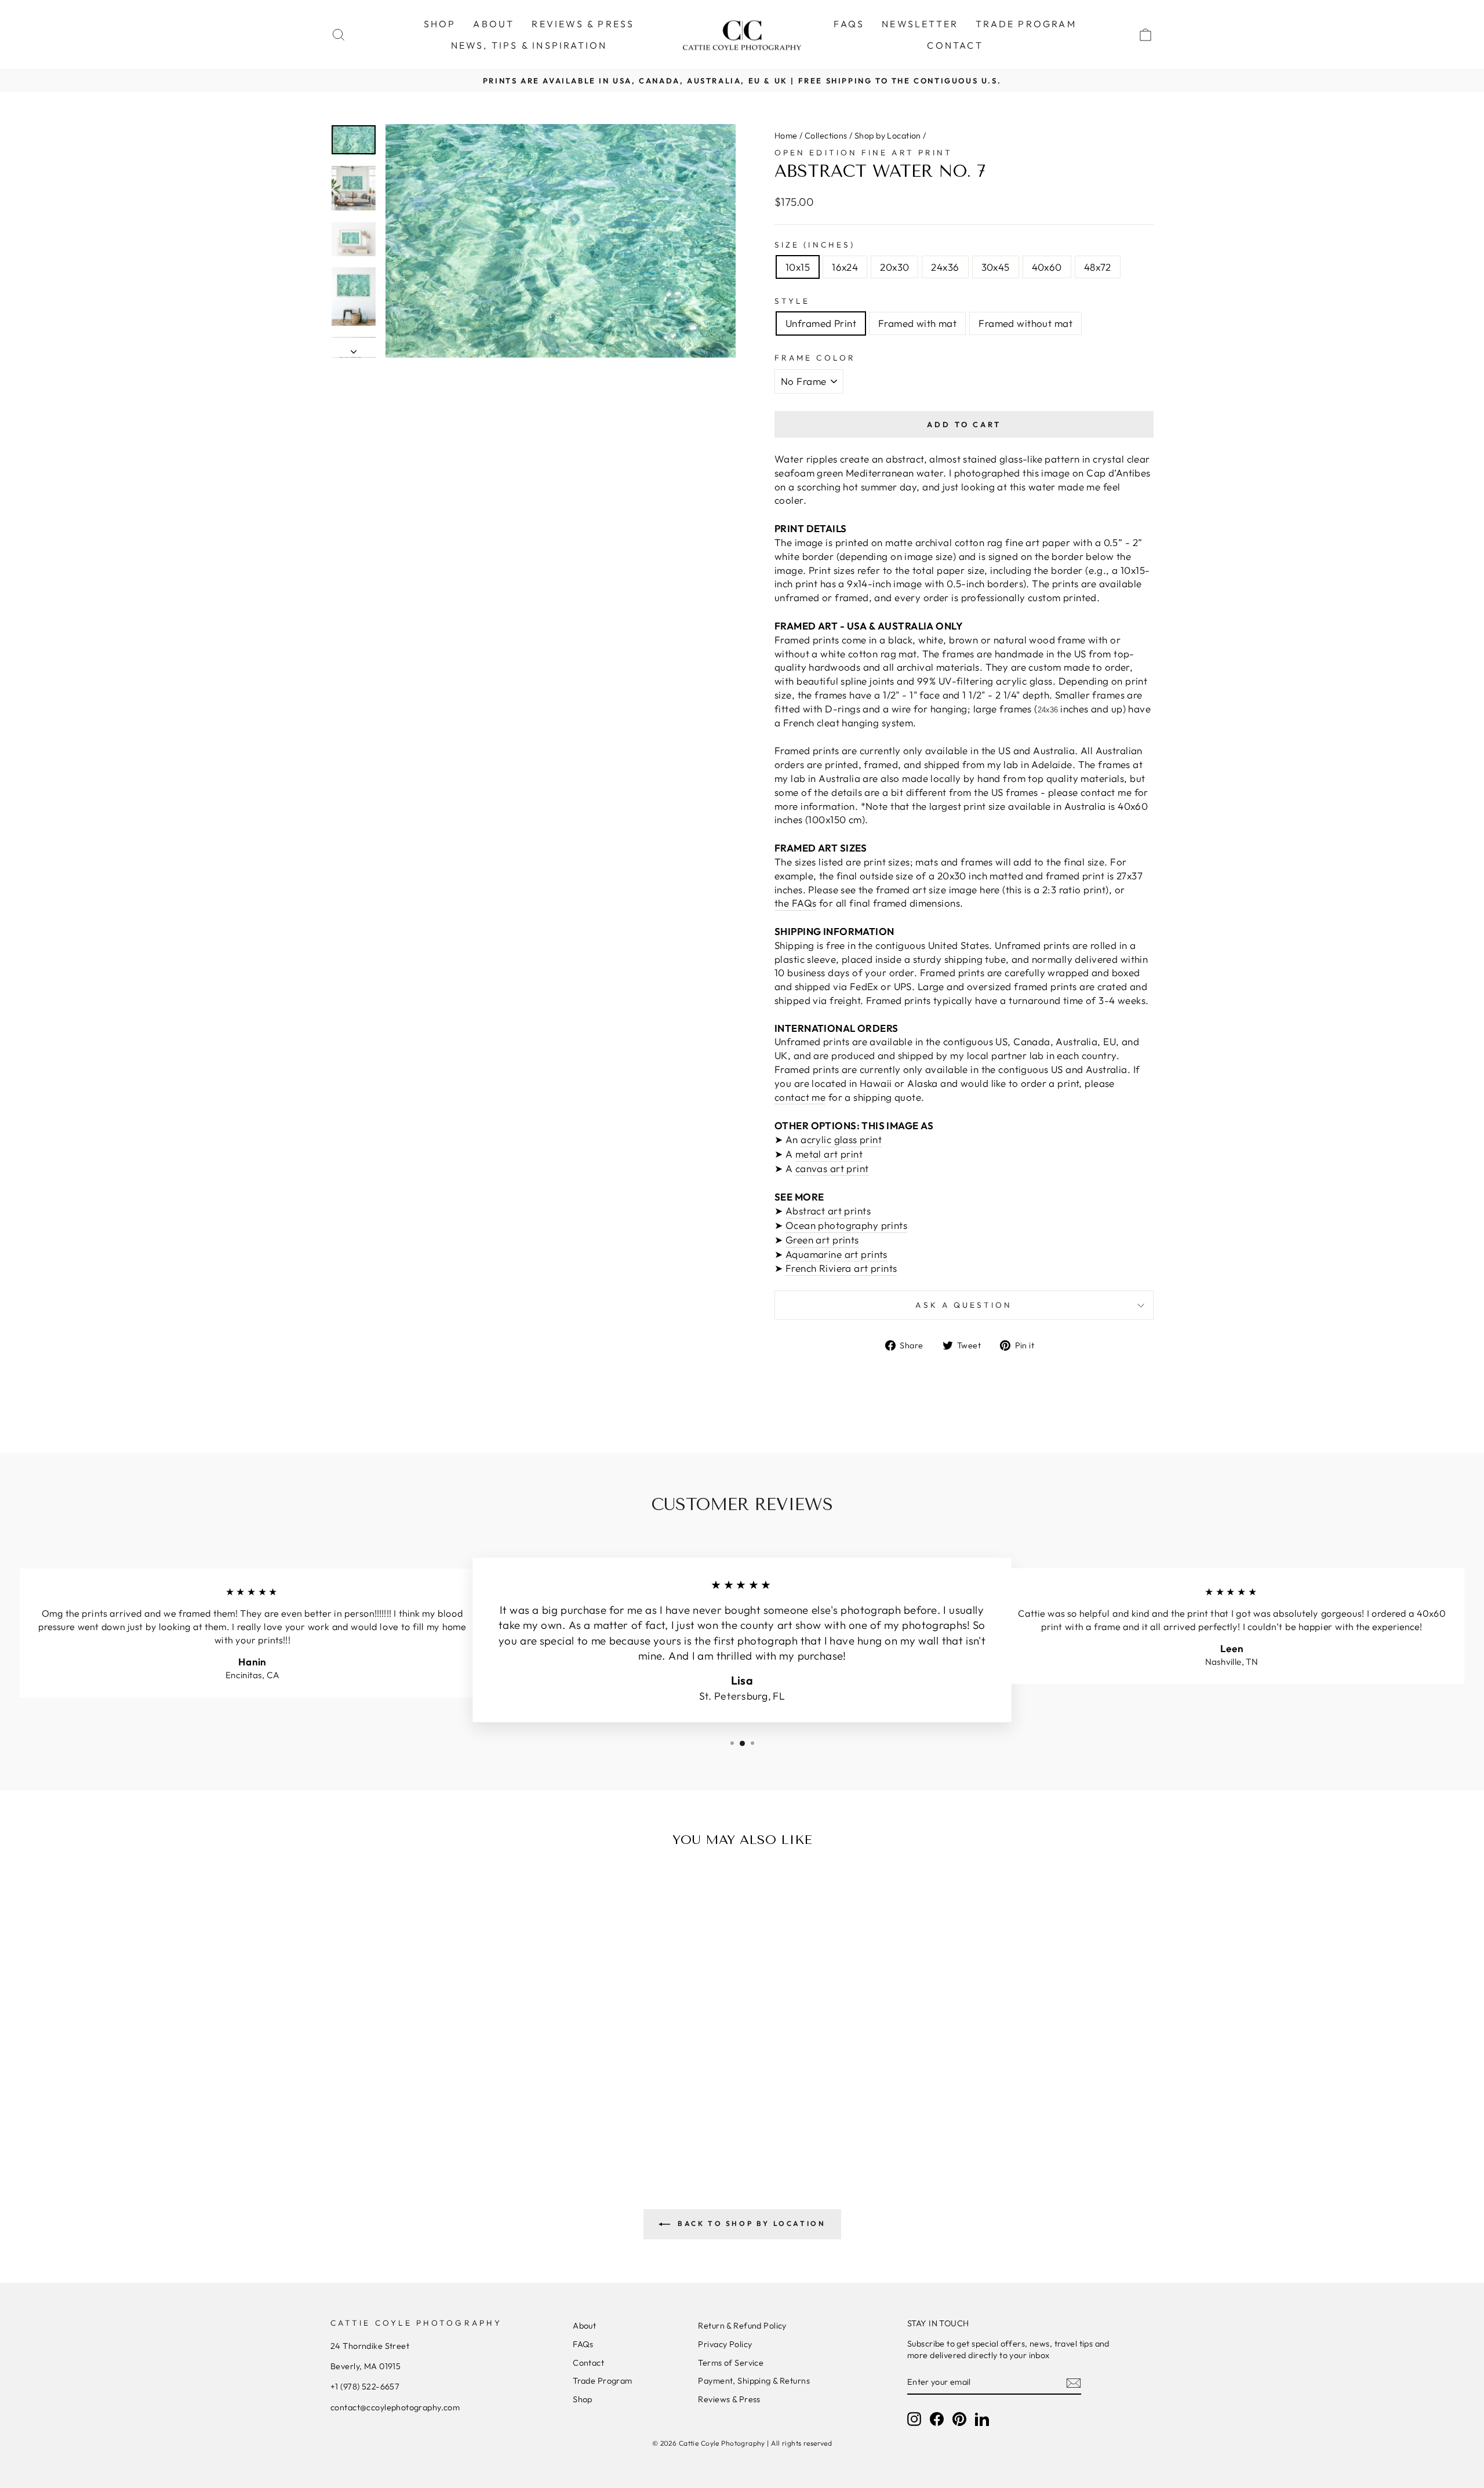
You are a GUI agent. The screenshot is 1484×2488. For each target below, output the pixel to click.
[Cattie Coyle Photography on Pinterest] (959, 2419)
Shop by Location (888, 136)
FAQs (849, 24)
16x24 (845, 267)
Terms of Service (731, 2363)
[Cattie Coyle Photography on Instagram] (914, 2419)
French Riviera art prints (841, 1268)
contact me (800, 1097)
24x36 (945, 267)
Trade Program (603, 2381)
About (584, 2326)
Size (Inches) (815, 245)
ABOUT (494, 24)
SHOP (440, 24)
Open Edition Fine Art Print (863, 152)
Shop (583, 2399)
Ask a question (964, 1305)
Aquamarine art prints (836, 1254)
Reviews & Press (729, 2399)
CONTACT (955, 45)
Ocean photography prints (846, 1225)
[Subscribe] (1074, 2382)
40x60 (1047, 267)
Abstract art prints (828, 1211)
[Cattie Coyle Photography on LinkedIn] (982, 2419)
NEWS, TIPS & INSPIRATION (529, 45)
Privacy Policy (725, 2344)
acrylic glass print (841, 1139)
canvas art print (832, 1168)
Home (786, 136)
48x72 (1098, 267)
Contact (588, 2363)
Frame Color (815, 358)
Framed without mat (1025, 323)
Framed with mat (917, 323)
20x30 (894, 267)
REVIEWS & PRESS (583, 24)
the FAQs (795, 903)
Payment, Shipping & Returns (754, 2381)
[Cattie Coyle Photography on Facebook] (937, 2419)
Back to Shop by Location (750, 2223)
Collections (826, 136)
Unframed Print (821, 323)
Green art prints (822, 1240)
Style (792, 301)
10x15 (798, 267)
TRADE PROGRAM (1026, 24)
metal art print (829, 1154)
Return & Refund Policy (742, 2326)
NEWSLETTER (920, 24)
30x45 (996, 267)
